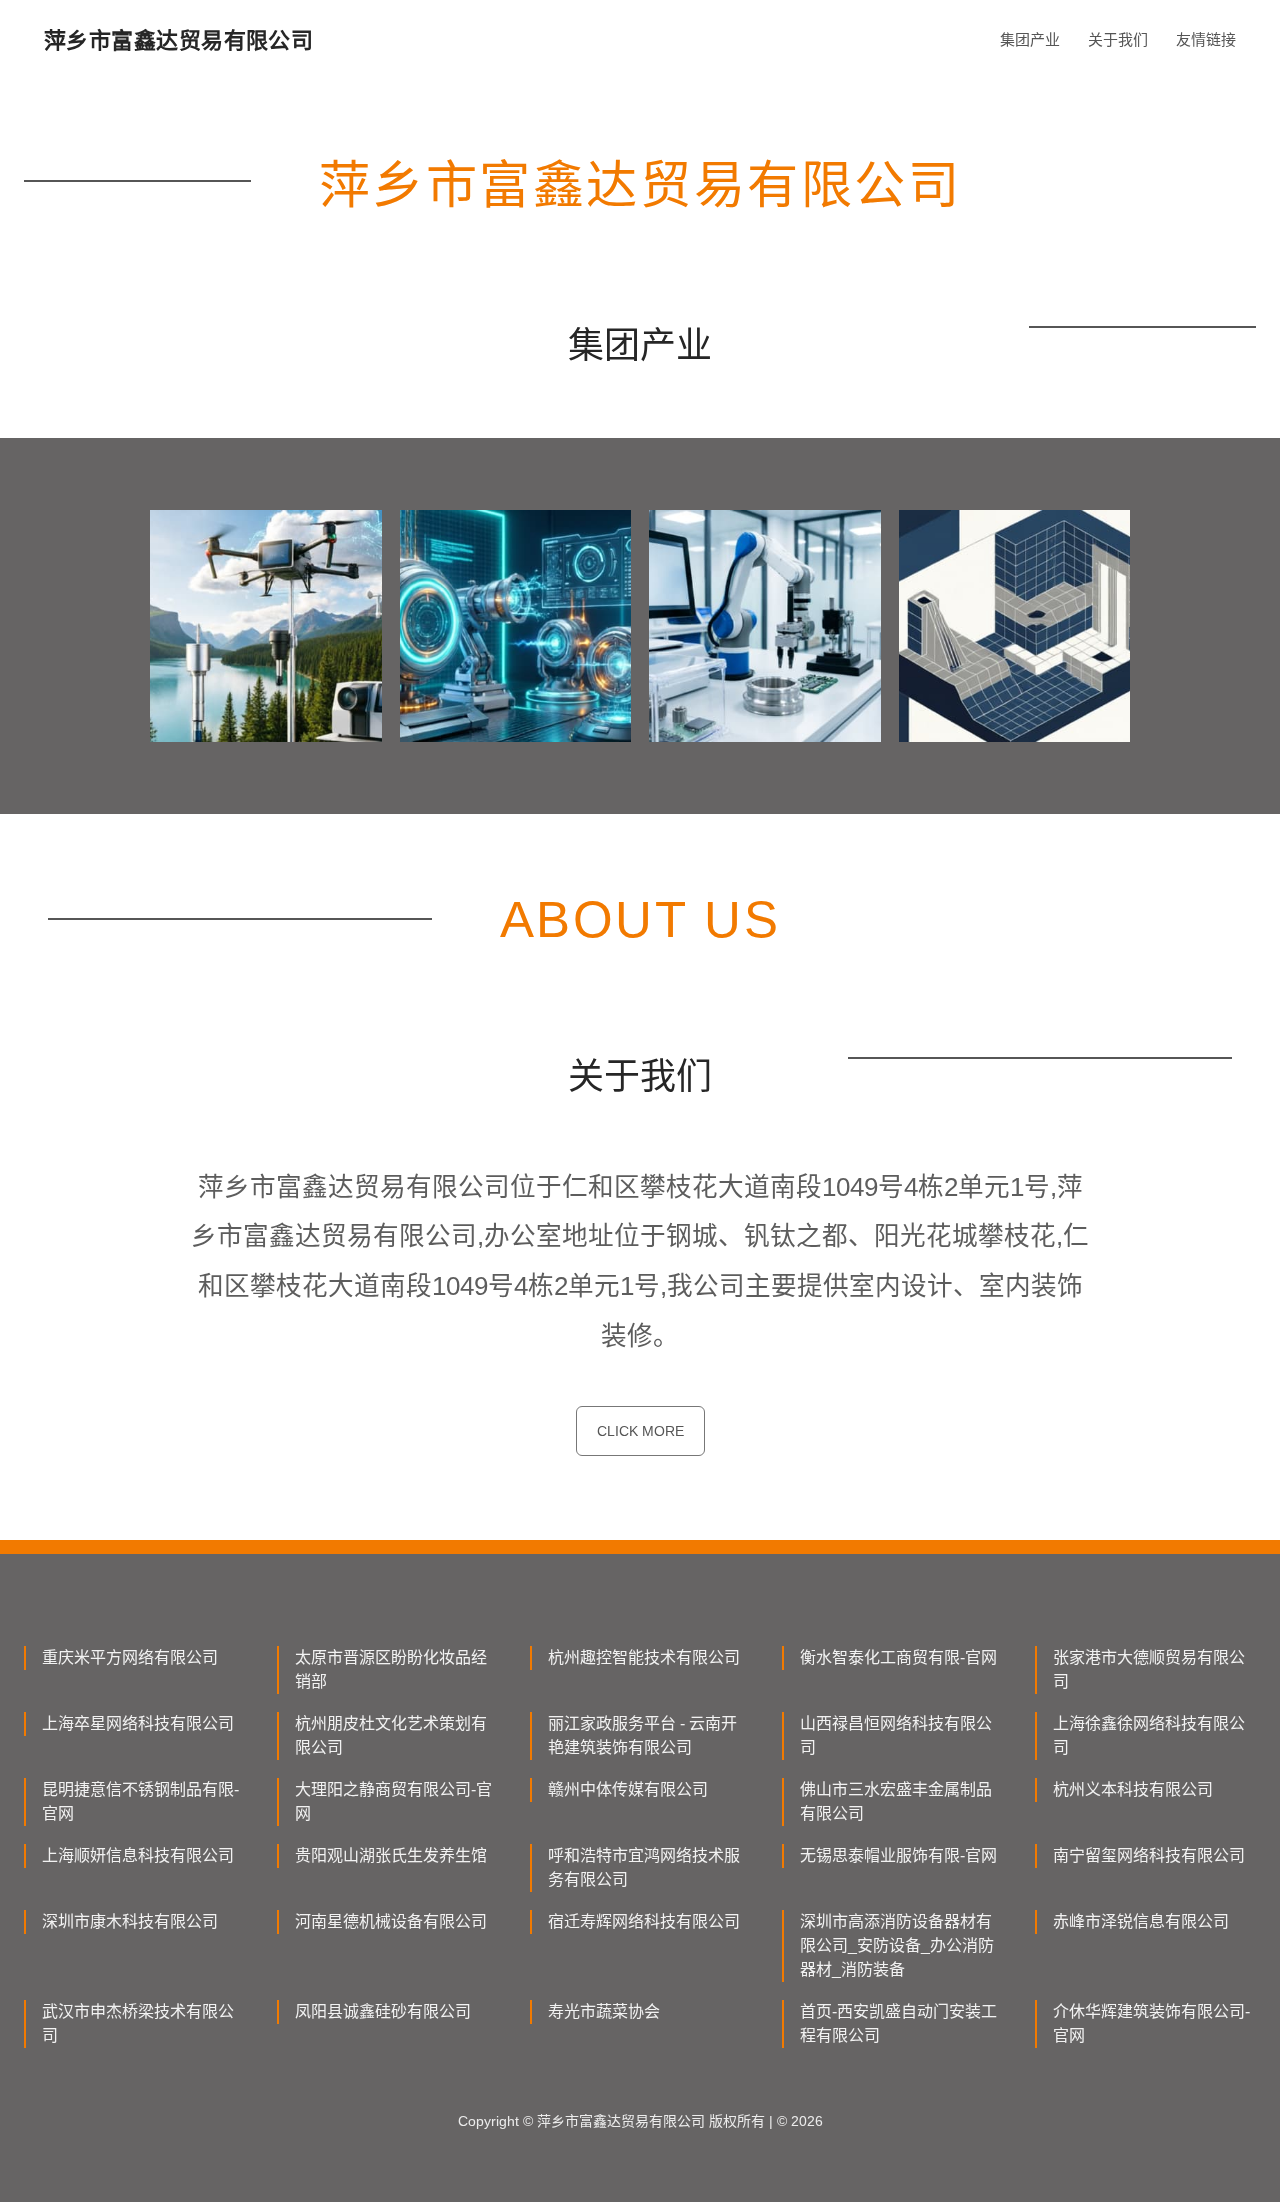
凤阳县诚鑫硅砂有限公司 (383, 2011)
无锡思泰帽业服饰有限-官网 (898, 1855)
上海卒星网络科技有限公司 (138, 1723)
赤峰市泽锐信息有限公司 (1141, 1921)
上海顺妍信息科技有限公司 (138, 1855)
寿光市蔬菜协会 (604, 2011)
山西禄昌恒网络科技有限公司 (896, 1735)
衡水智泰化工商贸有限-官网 (898, 1657)
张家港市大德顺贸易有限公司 (1149, 1669)
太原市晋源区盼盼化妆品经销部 (391, 1669)
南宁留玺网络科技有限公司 (1149, 1855)
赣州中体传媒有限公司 (628, 1789)
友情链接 (1206, 39)
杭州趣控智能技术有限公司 (644, 1657)
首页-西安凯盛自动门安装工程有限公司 (898, 2023)
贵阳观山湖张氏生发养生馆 (391, 1855)
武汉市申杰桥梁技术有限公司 (138, 2023)
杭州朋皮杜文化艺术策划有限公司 (391, 1735)
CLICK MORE (640, 1431)
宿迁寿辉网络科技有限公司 (644, 1921)
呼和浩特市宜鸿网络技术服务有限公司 (644, 1867)
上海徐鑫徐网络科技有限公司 (1149, 1735)
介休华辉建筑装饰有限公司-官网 (1151, 2023)
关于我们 (1118, 39)
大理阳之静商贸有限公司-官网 (393, 1801)
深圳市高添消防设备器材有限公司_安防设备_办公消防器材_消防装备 (897, 1945)
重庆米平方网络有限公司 (130, 1657)
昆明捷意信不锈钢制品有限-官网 (140, 1801)
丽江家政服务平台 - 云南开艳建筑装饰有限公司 (642, 1735)
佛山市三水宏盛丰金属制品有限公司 (896, 1801)
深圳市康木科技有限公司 (130, 1921)
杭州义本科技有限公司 (1133, 1789)
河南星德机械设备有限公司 (391, 1921)
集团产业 (1030, 39)
